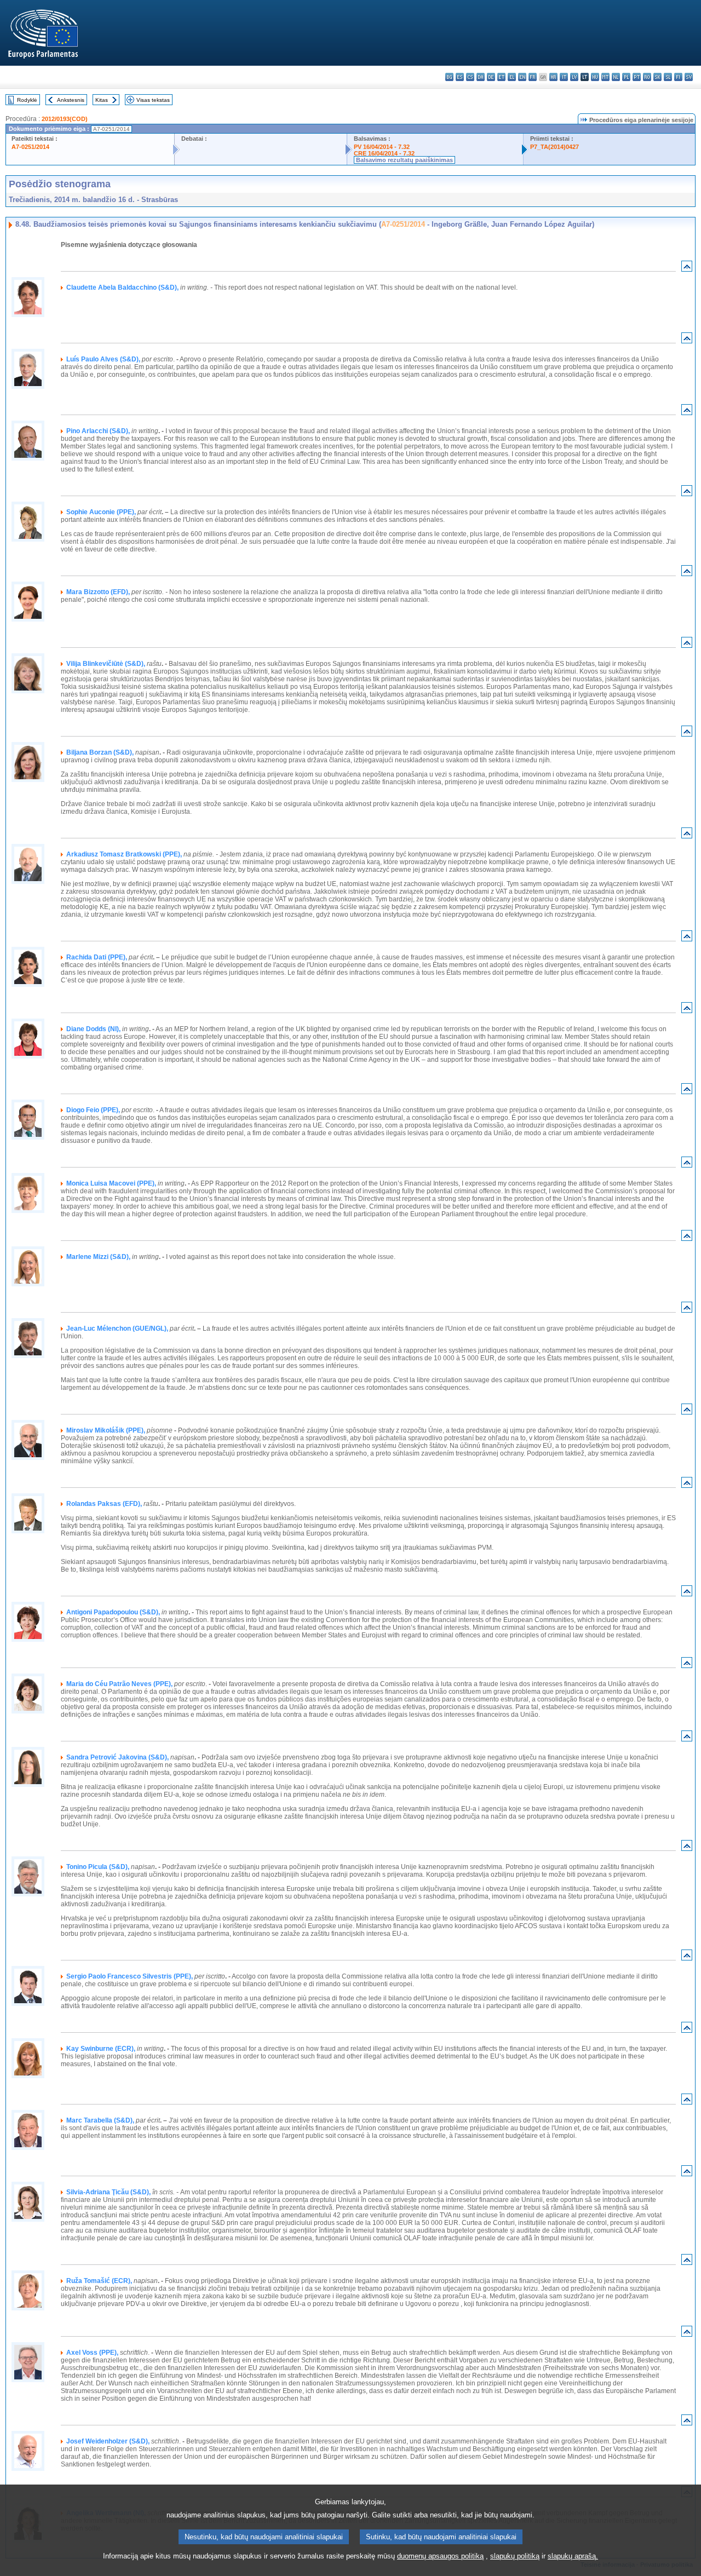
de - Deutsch (491, 77)
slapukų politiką (515, 2556)
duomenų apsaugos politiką (440, 2556)
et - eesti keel (501, 77)
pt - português (637, 77)
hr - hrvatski (553, 77)
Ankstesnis (71, 100)
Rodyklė (27, 100)
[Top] (687, 269)
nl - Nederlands (616, 77)
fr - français (533, 77)
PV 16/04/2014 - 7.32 (382, 147)
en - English (522, 77)
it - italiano (564, 77)
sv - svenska (689, 77)
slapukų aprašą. (573, 2556)
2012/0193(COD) (65, 119)
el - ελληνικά (512, 77)
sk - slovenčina (657, 77)
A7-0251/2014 (30, 147)
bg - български (449, 77)
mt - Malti (605, 77)
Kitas (102, 100)
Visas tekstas (153, 100)
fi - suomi (678, 77)
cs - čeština (470, 77)
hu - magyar (595, 77)
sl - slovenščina (668, 77)
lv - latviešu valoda (574, 77)
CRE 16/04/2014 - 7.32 (384, 153)
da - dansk (481, 77)
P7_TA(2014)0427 (555, 147)
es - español (460, 77)
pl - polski (626, 77)
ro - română (647, 77)
